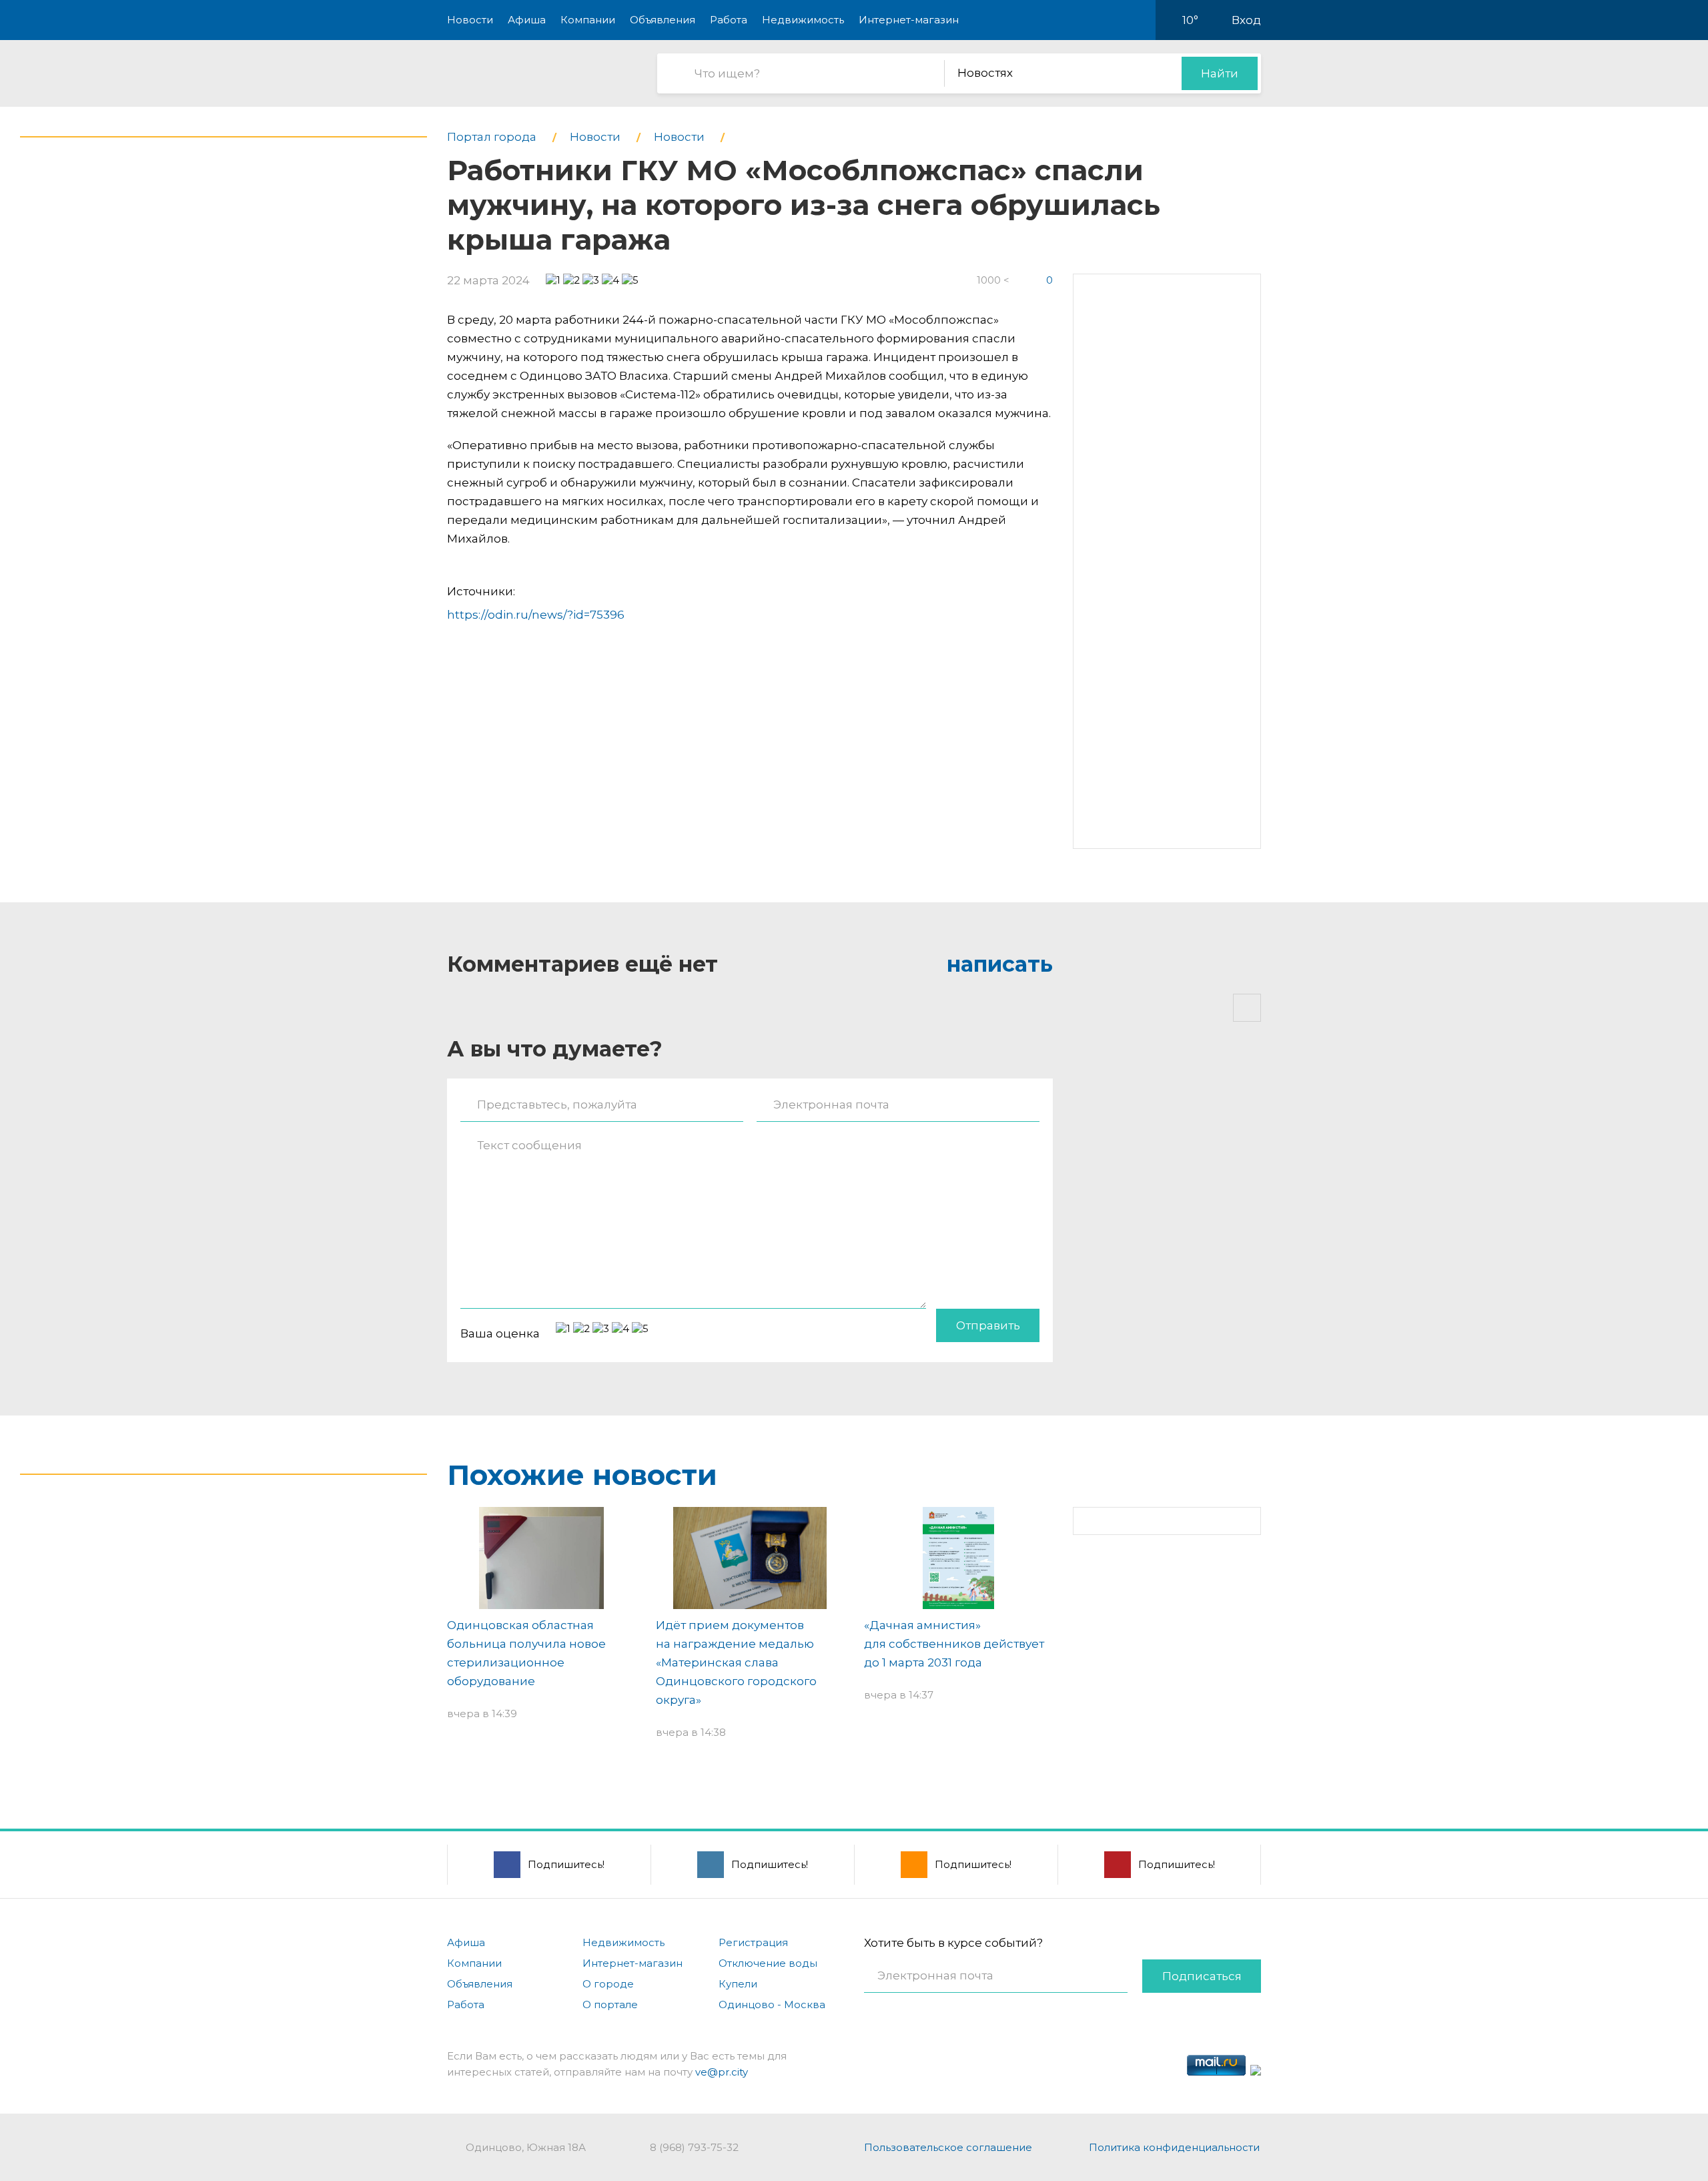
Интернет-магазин (909, 20)
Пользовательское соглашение (948, 2147)
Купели (738, 1984)
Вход (1246, 20)
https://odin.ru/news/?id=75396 (536, 615)
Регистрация (753, 1942)
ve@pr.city (722, 2072)
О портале (610, 2004)
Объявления (663, 20)
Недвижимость (803, 20)
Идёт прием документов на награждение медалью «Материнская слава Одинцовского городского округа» (736, 1662)
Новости (470, 20)
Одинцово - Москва (772, 2004)
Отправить (988, 1325)
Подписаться (1202, 1976)
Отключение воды (768, 1963)
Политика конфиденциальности (1174, 2147)
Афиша (527, 20)
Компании (588, 20)
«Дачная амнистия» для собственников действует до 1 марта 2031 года (954, 1644)
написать (1000, 964)
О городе (608, 1984)
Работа (729, 20)
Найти (1220, 73)
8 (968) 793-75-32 (694, 2147)
